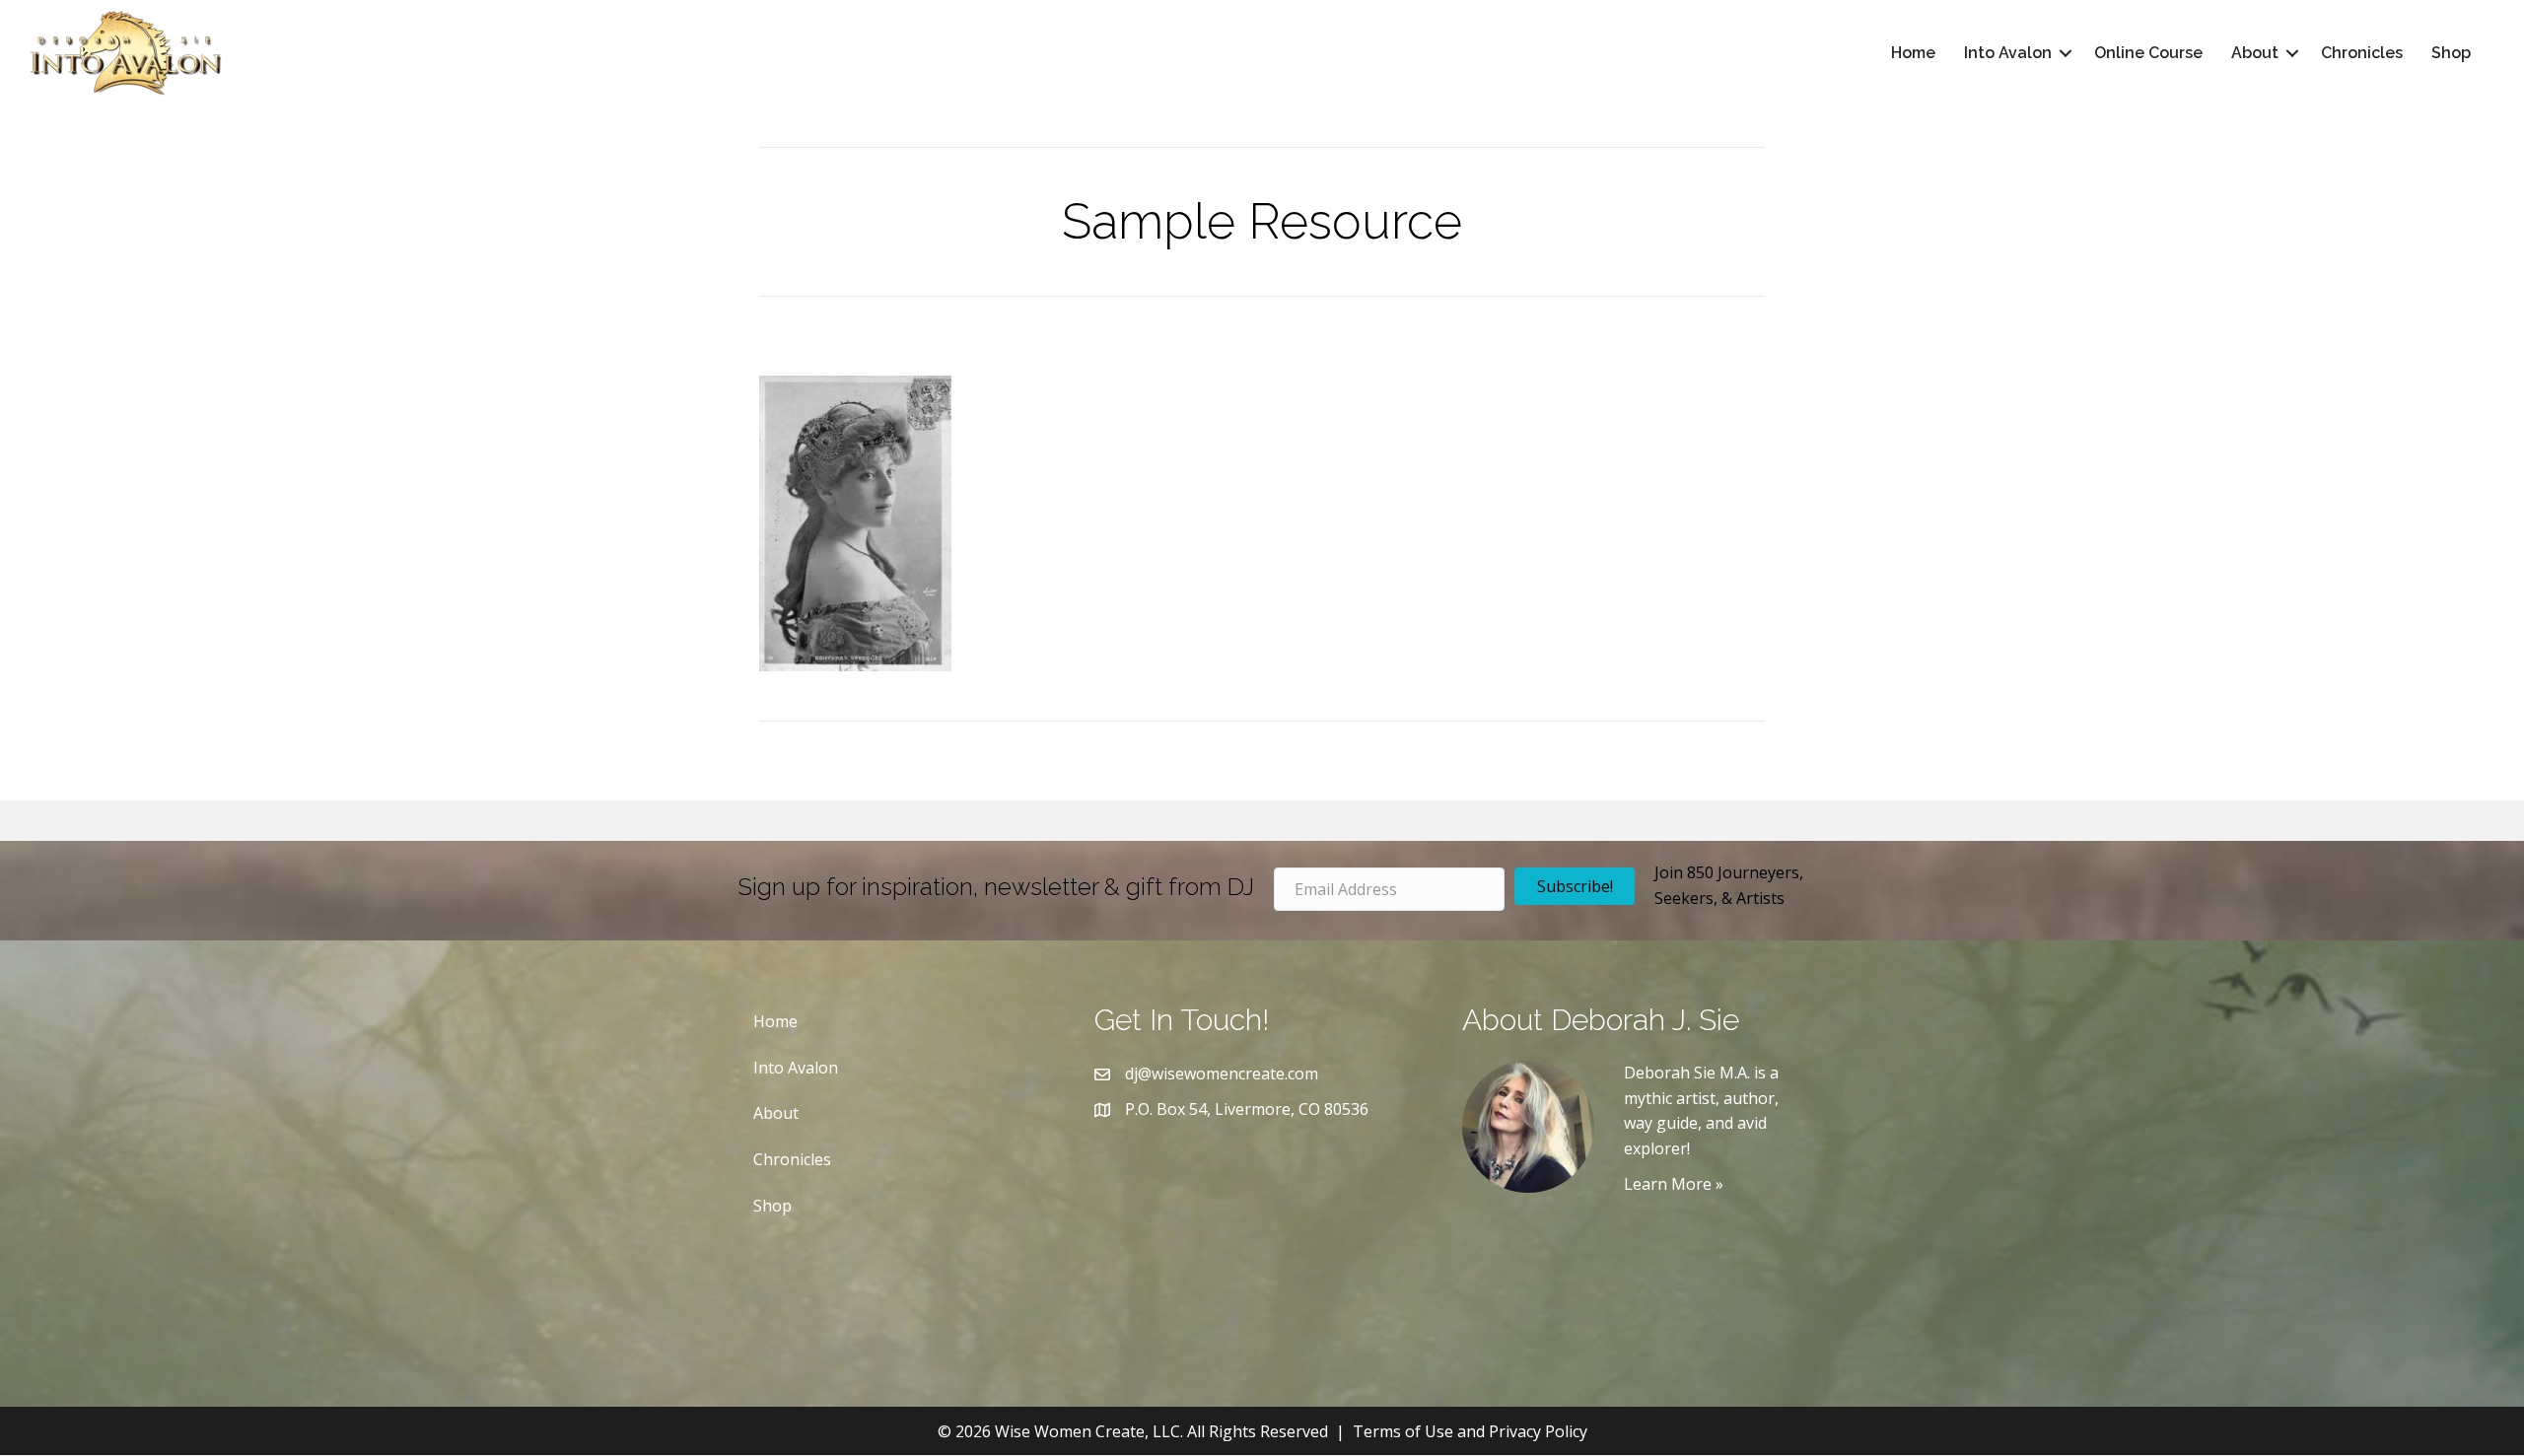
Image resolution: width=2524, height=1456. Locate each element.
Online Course (2148, 53)
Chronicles (2362, 53)
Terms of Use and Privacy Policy (1470, 1431)
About (2255, 53)
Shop (2451, 53)
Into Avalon (2008, 53)
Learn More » (1674, 1184)
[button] (2066, 53)
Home (1913, 53)
